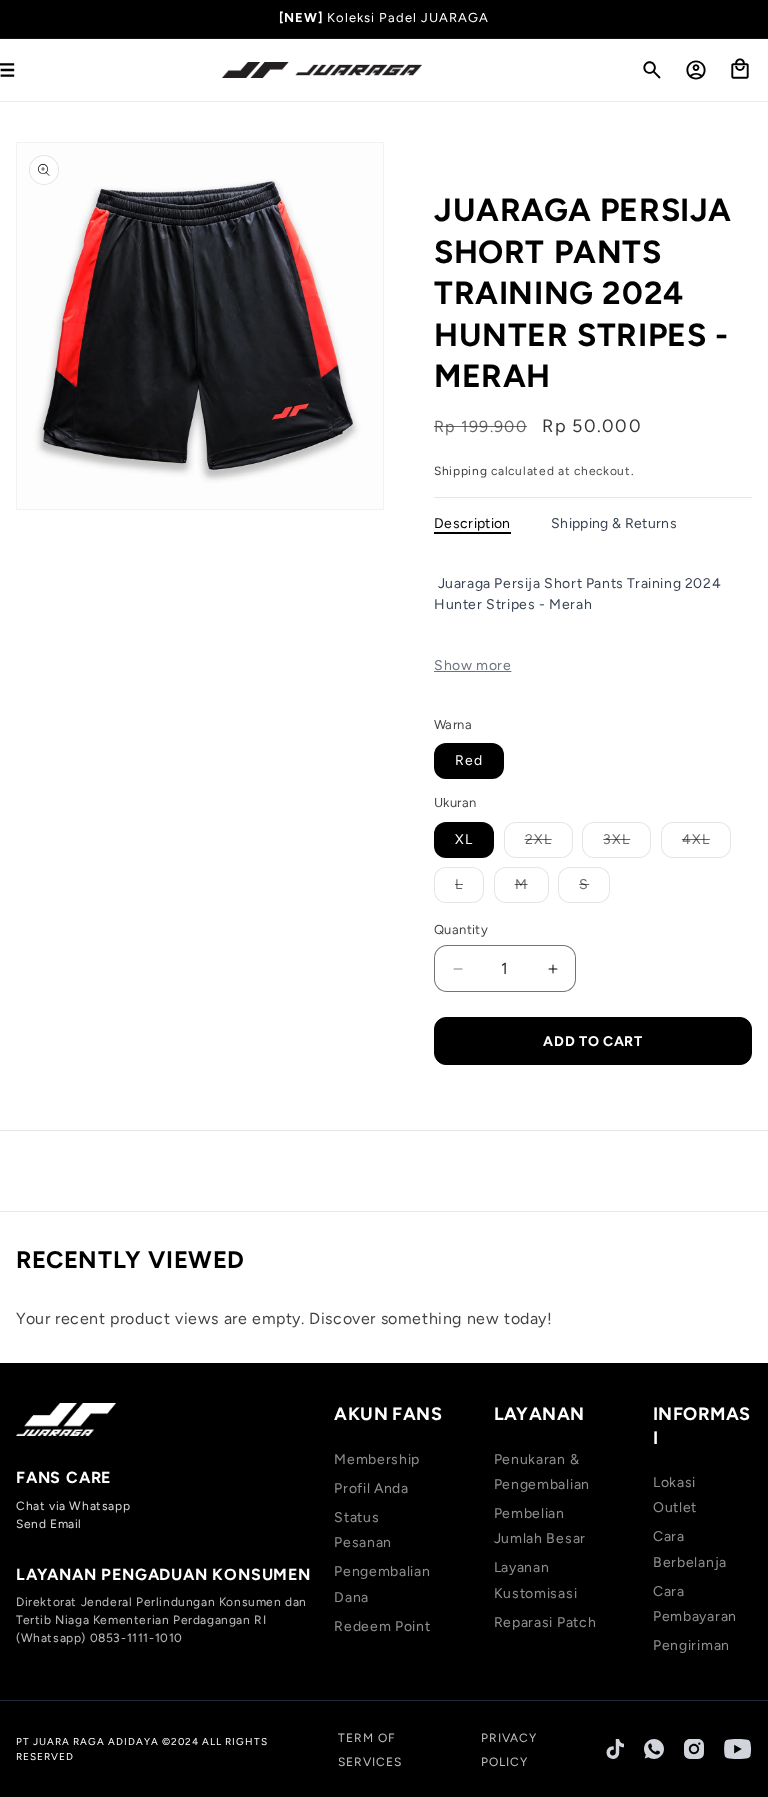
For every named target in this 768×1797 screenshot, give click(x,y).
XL (464, 839)
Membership (377, 1459)
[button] (652, 70)
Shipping (461, 471)
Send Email (49, 1524)
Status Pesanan (363, 1530)
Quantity (461, 929)
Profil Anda (371, 1488)
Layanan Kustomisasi (536, 1580)
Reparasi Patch (545, 1622)
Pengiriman (691, 1645)
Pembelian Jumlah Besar (540, 1526)
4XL (706, 844)
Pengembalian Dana (382, 1584)
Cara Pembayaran (695, 1604)
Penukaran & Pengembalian (542, 1472)
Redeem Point (382, 1626)
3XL (627, 844)
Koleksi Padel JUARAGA (408, 17)
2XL (549, 844)
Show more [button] (472, 665)
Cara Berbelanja (690, 1549)
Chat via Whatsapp (73, 1506)
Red (469, 760)
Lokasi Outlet (675, 1495)
